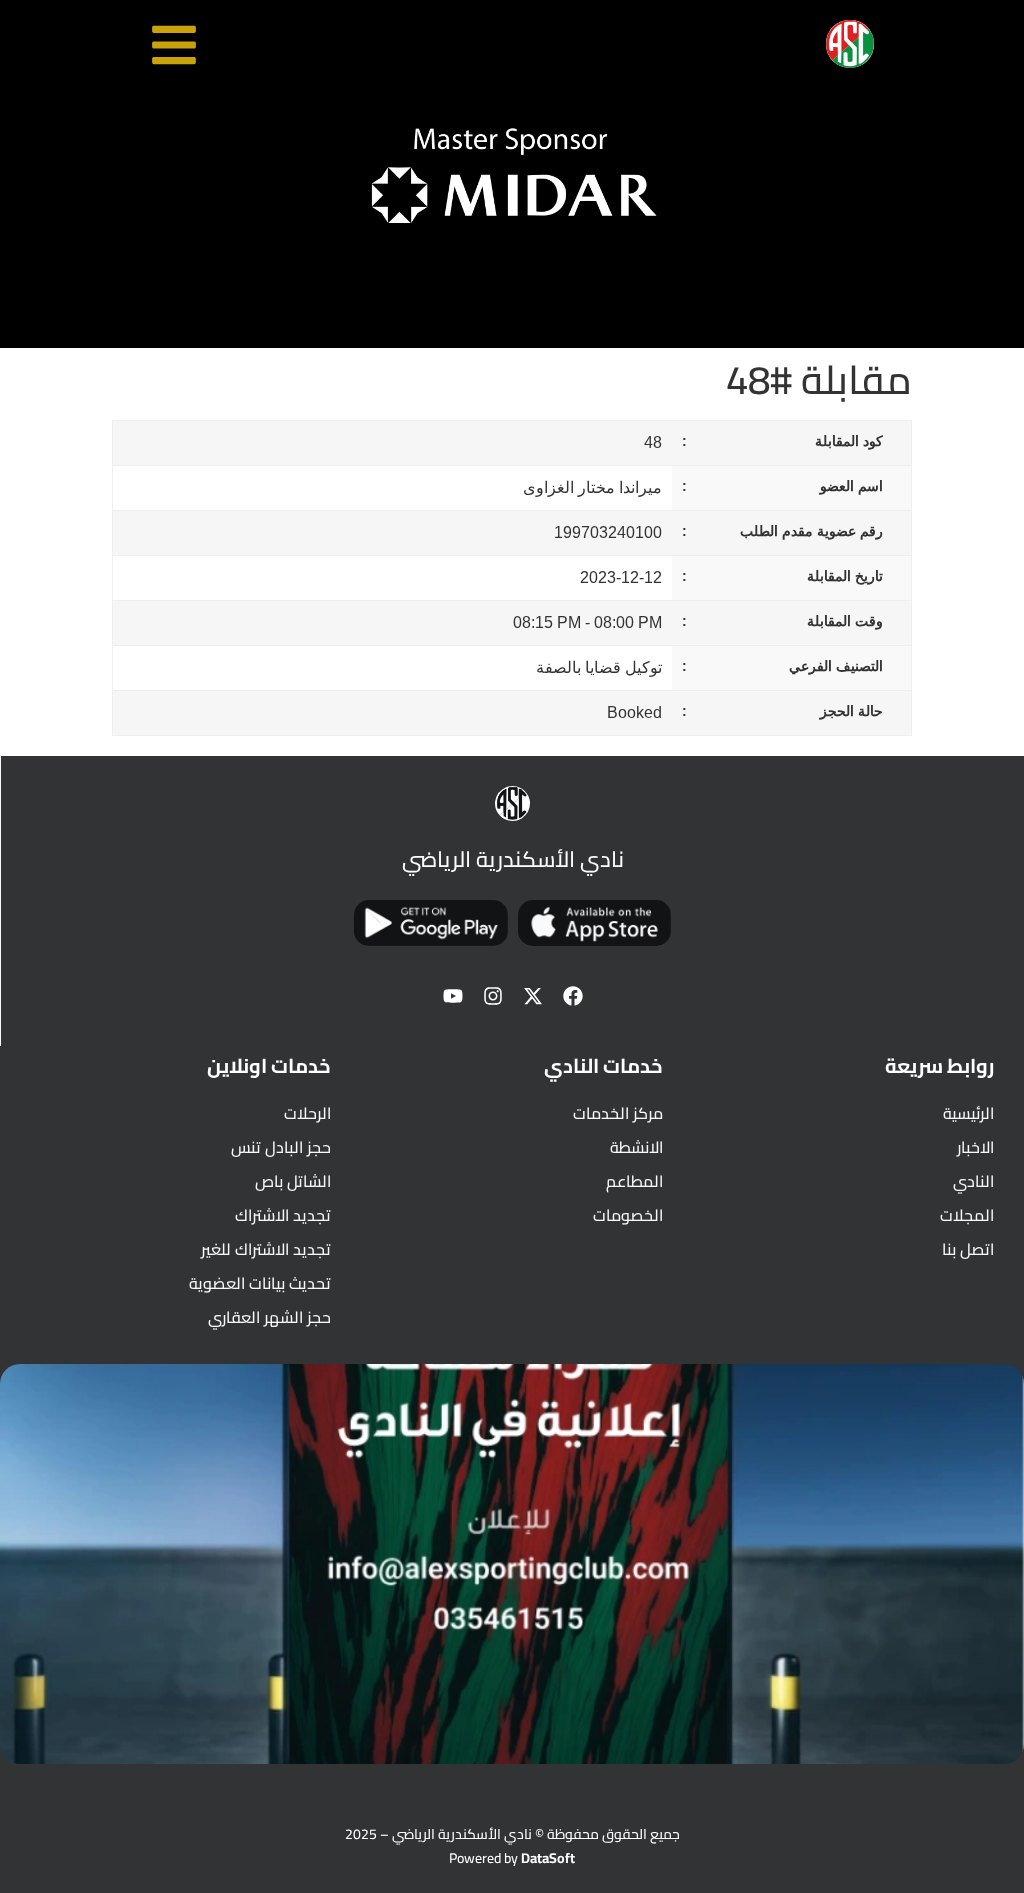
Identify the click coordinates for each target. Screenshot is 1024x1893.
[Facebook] (573, 996)
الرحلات (307, 1113)
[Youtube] (453, 996)
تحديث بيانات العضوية (260, 1283)
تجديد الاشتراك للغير (266, 1249)
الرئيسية (968, 1113)
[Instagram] (493, 996)
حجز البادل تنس (281, 1147)
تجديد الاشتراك (283, 1215)
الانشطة (636, 1147)
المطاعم (634, 1181)
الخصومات (627, 1215)
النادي (973, 1181)
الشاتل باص (293, 1181)
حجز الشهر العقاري (269, 1317)
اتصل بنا (968, 1249)
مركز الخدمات (617, 1113)
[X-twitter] (533, 996)
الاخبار (975, 1147)
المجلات (967, 1215)
